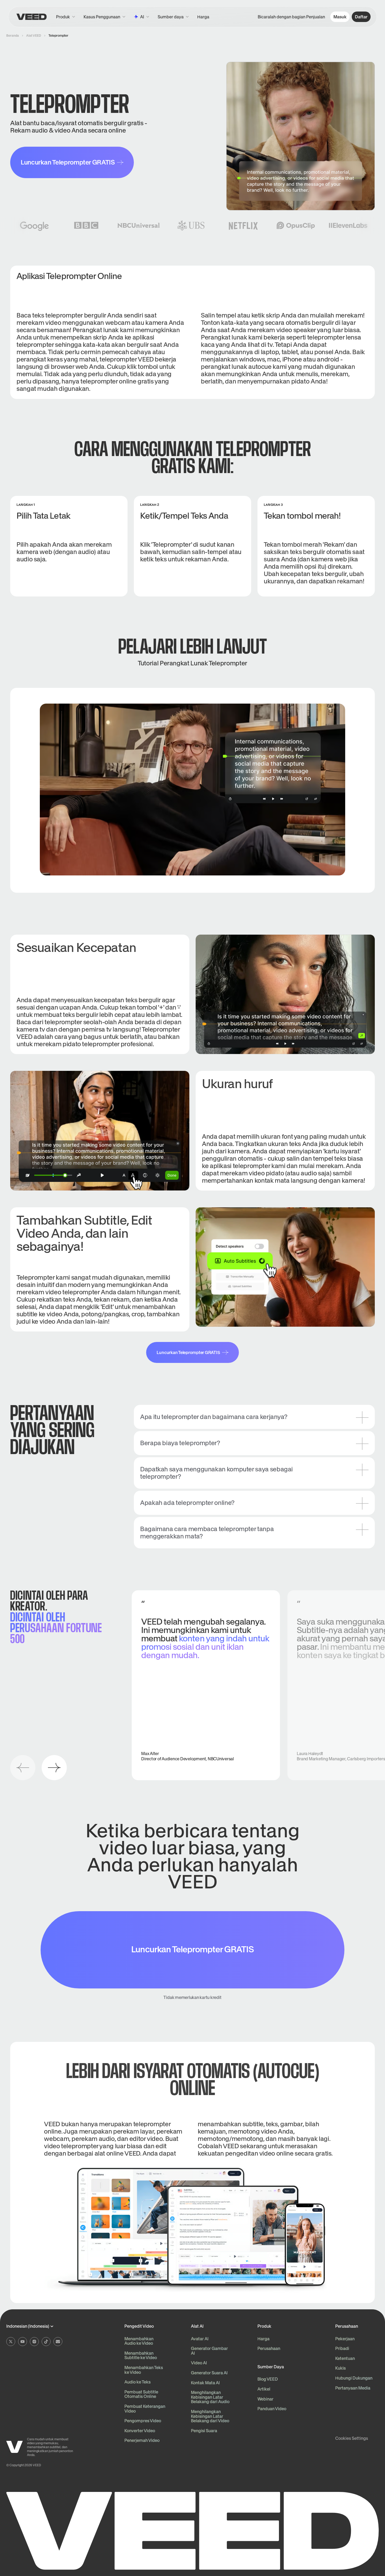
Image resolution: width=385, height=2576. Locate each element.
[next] (54, 1768)
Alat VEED (34, 35)
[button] (173, 17)
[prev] (23, 1768)
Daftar (361, 17)
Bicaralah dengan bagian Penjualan (291, 17)
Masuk (340, 17)
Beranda (13, 35)
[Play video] (192, 790)
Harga (203, 17)
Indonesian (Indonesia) (28, 2326)
